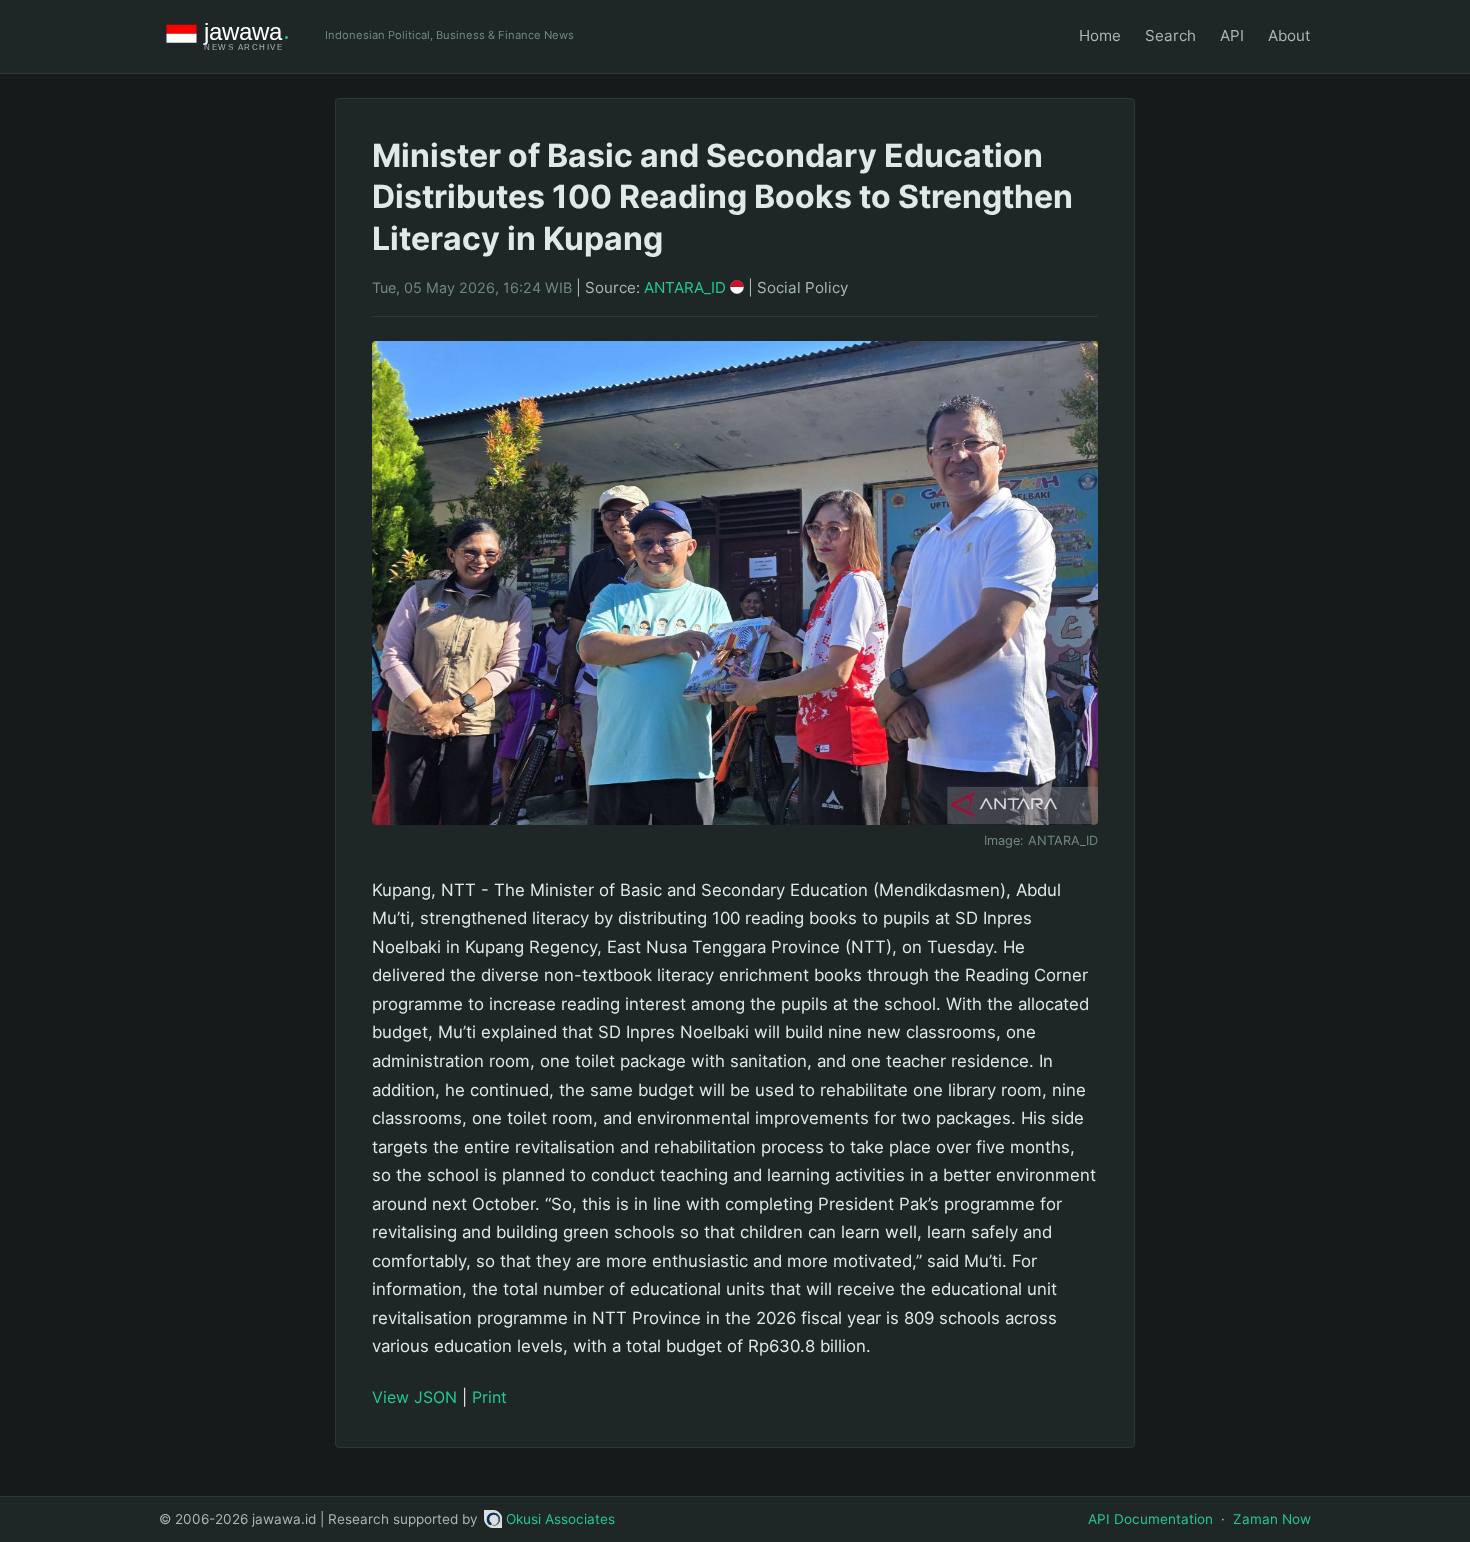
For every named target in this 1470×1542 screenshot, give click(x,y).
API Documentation (1150, 1519)
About (1289, 35)
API (1232, 35)
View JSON (414, 1397)
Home (1100, 35)
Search (1170, 35)
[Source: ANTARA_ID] (735, 583)
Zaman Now (1272, 1519)
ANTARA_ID (687, 287)
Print (489, 1397)
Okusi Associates (560, 1519)
